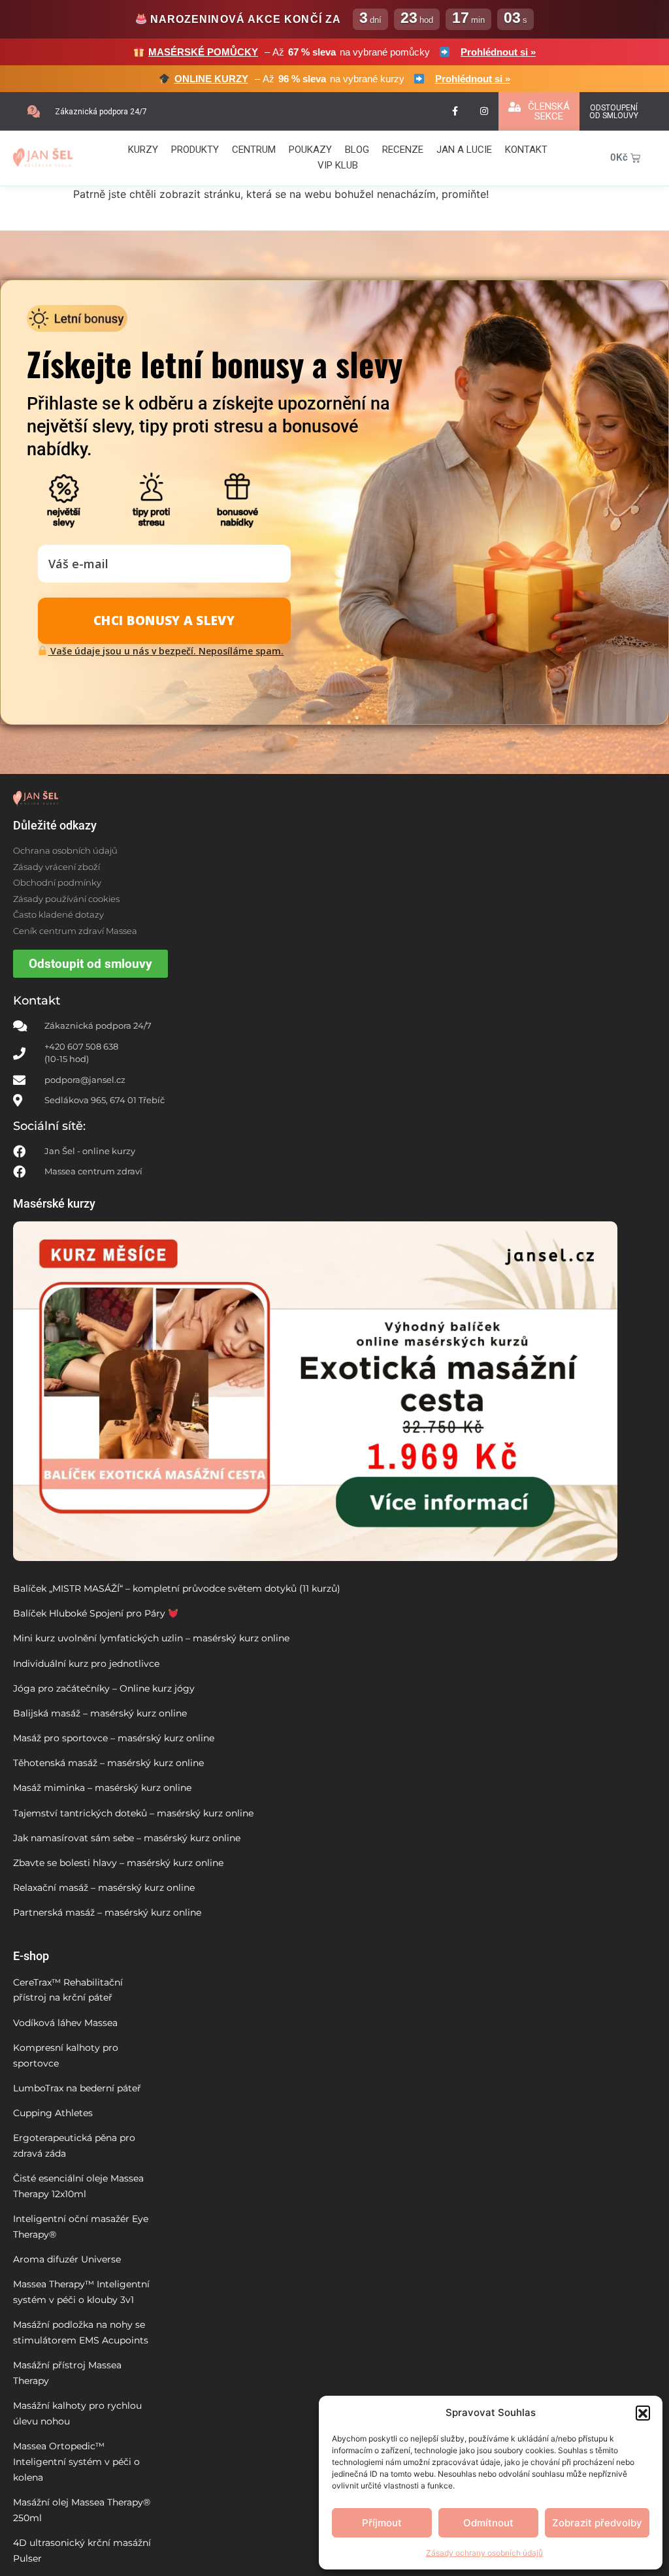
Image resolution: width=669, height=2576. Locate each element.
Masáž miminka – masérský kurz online (102, 1788)
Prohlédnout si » (498, 52)
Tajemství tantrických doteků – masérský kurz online (133, 1813)
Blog (357, 150)
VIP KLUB (338, 165)
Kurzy (143, 150)
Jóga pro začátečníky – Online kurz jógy (104, 1688)
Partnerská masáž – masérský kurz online (107, 1912)
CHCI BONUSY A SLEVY (164, 620)
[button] (643, 2413)
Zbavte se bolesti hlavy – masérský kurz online (118, 1863)
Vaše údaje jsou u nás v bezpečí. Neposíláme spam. (166, 651)
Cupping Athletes (53, 2113)
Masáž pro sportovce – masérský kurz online (114, 1738)
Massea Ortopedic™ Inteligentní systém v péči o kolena (76, 2462)
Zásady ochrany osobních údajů (484, 2553)
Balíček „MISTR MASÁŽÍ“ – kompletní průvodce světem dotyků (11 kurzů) (177, 1588)
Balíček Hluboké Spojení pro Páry (90, 1613)
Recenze (403, 150)
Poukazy (310, 150)
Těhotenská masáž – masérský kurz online (108, 1763)
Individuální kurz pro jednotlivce (86, 1664)
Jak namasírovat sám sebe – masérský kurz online (127, 1838)
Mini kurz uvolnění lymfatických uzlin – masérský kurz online (151, 1638)
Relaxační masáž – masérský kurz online (104, 1888)
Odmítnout (488, 2523)
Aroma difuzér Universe (67, 2259)
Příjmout (382, 2523)
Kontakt (526, 150)
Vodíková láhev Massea (65, 2023)
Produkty (195, 150)
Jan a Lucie (464, 150)
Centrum (254, 150)
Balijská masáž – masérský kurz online (100, 1713)
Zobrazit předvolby (597, 2523)
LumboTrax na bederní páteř (77, 2088)
